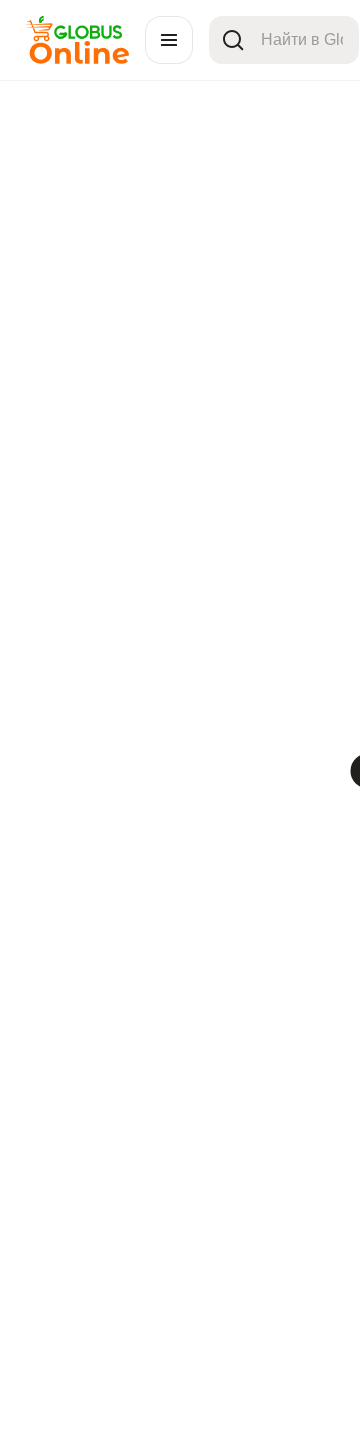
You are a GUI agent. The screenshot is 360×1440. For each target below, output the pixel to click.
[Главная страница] (76, 58)
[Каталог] (169, 40)
